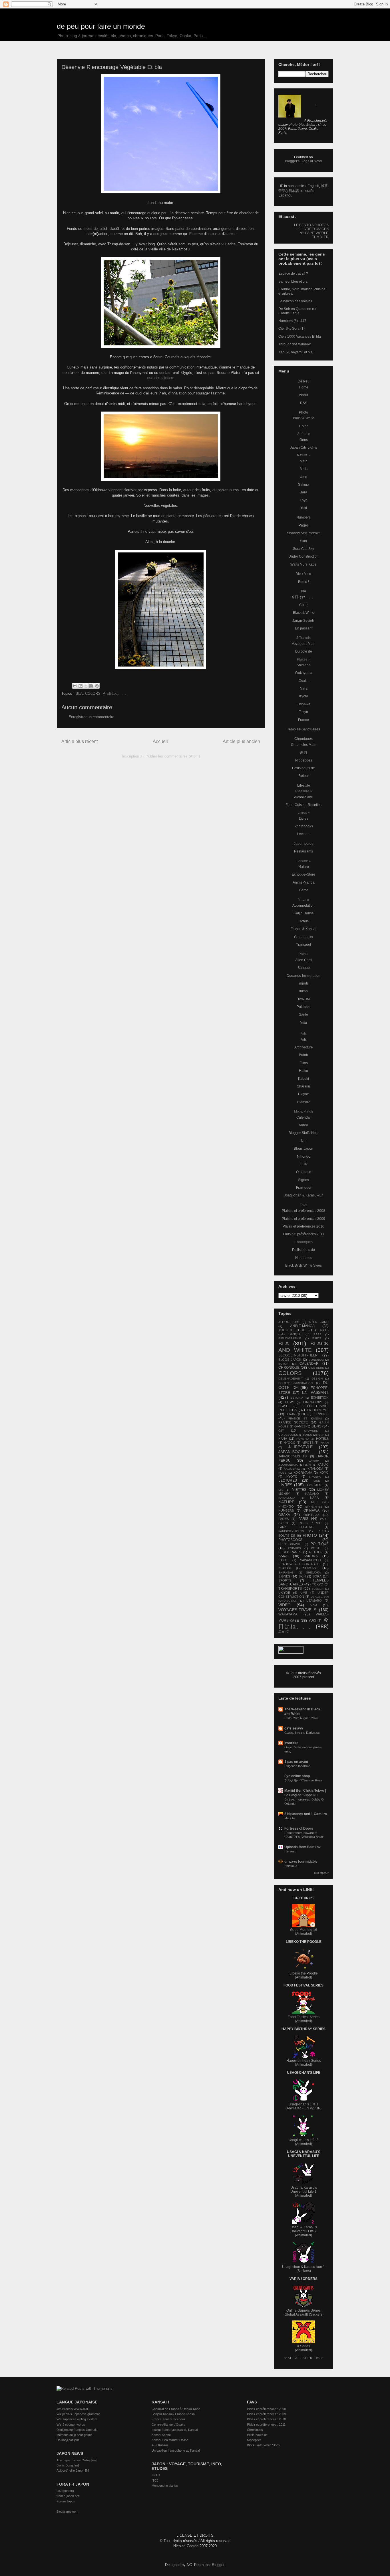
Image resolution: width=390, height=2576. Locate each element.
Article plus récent (80, 741)
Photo (303, 412)
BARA (317, 1334)
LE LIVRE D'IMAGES (312, 229)
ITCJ (155, 2480)
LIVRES (285, 1485)
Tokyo (303, 712)
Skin (303, 541)
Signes (303, 1180)
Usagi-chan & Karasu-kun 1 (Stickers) (303, 2269)
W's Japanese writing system (77, 2419)
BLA (79, 693)
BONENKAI (316, 1360)
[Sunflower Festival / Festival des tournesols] (161, 347)
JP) (319, 2108)
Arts (304, 1040)
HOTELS (322, 1439)
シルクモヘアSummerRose (303, 1780)
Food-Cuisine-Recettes (303, 805)
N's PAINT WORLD (314, 233)
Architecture (304, 1047)
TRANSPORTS (290, 1589)
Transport (303, 945)
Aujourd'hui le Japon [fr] (73, 2470)
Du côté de (304, 651)
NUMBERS (286, 1510)
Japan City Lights (303, 447)
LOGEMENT (314, 1485)
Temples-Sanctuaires (304, 729)
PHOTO (310, 1535)
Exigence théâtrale (297, 1766)
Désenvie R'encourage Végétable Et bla (112, 67)
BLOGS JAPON (290, 1360)
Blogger (218, 2565)
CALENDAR (309, 1364)
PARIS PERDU (310, 1523)
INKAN (324, 1443)
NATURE (286, 1502)
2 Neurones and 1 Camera (306, 1814)
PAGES (284, 1519)
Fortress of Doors (299, 1828)
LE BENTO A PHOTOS (311, 225)
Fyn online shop (297, 1776)
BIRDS (317, 1338)
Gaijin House (304, 913)
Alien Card (303, 960)
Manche (290, 1818)
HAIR (321, 1435)
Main (304, 461)
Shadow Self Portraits (304, 533)
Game (304, 890)
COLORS (93, 693)
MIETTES (299, 1490)
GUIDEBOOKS (288, 1435)
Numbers (303, 517)
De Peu (304, 381)
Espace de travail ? (293, 274)
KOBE (283, 1473)
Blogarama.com (67, 2512)
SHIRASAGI (286, 1572)
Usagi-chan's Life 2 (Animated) (303, 2142)
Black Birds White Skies (303, 1265)
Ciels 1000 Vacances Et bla (300, 337)
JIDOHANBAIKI (289, 1465)
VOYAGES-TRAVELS (297, 1610)
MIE (281, 1490)
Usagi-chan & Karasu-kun (303, 1195)
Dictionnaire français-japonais (77, 2430)
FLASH (283, 1406)
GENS (316, 1426)
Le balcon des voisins (295, 301)
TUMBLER (320, 237)
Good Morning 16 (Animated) (304, 1932)
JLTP (304, 1164)
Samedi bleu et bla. (293, 282)
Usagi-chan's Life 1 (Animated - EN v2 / (302, 2106)
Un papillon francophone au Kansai (176, 2451)
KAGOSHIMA (293, 1469)
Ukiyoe (303, 1094)
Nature (304, 867)
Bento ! (303, 582)
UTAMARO (314, 1601)
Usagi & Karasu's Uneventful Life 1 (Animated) (304, 2192)
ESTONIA (297, 1398)
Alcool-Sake (303, 797)
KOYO (324, 1473)
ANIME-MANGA (302, 1326)
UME (304, 1593)
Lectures (304, 834)
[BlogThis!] (81, 686)
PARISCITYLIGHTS (291, 1531)
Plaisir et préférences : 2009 (266, 2414)
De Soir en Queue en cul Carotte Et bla (297, 311)
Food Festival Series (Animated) (304, 2019)
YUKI (312, 1621)
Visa (303, 1022)
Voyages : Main (304, 644)
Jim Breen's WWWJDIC (73, 2409)
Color (303, 426)
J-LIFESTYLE (300, 1447)
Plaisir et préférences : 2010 (266, 2419)
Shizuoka (291, 1866)
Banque (304, 968)
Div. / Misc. (304, 574)
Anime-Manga (304, 882)
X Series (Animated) (303, 2348)
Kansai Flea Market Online (170, 2440)
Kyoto (304, 696)
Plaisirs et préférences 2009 (303, 1219)
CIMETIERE (316, 1368)
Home (304, 387)
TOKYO (318, 1584)
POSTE (316, 1548)
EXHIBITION (320, 1398)
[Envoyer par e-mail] (75, 686)
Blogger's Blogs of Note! (303, 161)
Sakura (304, 485)
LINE (317, 1481)
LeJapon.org (65, 2491)
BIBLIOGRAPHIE (290, 1338)
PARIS (303, 1519)
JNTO (156, 2475)
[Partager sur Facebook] (91, 686)
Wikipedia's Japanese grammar (78, 2414)
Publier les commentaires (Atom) (173, 756)
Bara (303, 492)
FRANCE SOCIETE (293, 1422)
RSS (304, 403)
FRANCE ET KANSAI (305, 1418)
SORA (317, 1576)
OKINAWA (311, 1510)
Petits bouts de (303, 768)
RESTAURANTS (290, 1552)
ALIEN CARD (319, 1322)
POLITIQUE (320, 1544)
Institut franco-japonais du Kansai (175, 2430)
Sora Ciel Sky (303, 549)
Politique (303, 1007)
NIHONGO (286, 1506)
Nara (304, 688)
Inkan (303, 991)
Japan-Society (303, 621)
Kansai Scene (161, 2435)
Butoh (303, 1055)
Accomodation (303, 906)
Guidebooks (303, 937)
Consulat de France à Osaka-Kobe (176, 2409)
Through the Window (294, 344)
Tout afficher (321, 1873)
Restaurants (303, 851)
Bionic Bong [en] (68, 2465)
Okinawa (303, 704)
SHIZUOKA (313, 1572)
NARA (314, 1498)
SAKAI (283, 1556)
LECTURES (288, 1481)
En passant (304, 628)
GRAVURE (311, 1431)
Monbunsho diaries (165, 2486)
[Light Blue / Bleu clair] (161, 192)
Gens (304, 440)
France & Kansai (303, 929)
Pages (304, 525)
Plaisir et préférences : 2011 (266, 2425)
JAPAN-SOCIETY (294, 1452)
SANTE (284, 1560)
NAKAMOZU (287, 1498)
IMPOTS (307, 1443)
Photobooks (304, 826)
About (303, 395)
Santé (303, 1014)
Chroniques (303, 739)
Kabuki (303, 1079)
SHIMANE (311, 1568)
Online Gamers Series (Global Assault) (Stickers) (303, 2312)
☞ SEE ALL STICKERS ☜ (304, 2358)
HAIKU (308, 1435)
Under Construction (303, 556)
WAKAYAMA (288, 1614)
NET (315, 1502)
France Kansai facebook (169, 2419)
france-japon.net (68, 2496)
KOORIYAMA (303, 1473)
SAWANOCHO (310, 1560)
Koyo (303, 500)
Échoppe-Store (303, 874)
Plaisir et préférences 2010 (303, 1226)
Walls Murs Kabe (303, 564)
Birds (303, 469)
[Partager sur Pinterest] (97, 686)
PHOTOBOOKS (290, 1540)
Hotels (304, 921)
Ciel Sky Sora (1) (292, 329)
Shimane (304, 665)
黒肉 (303, 752)
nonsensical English (303, 186)
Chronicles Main (304, 745)
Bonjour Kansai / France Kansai (173, 2414)
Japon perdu (304, 844)
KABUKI (323, 1465)
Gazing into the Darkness (302, 1733)
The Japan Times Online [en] (77, 2460)
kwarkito (291, 1743)
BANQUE (295, 1334)
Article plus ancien (241, 741)
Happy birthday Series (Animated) (304, 2063)
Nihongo (304, 1157)
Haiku (303, 1071)
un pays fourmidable (301, 1862)
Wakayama (304, 673)
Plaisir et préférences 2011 (304, 1234)
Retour (304, 776)
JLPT (308, 1465)
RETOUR (316, 1552)
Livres (304, 819)
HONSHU (302, 1439)
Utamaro (304, 1102)
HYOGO (290, 1443)
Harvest (290, 1851)
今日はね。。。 (116, 693)
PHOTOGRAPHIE (290, 1544)
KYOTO (292, 1477)
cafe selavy (294, 1728)
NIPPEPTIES (314, 1507)
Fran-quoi (304, 1188)
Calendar (304, 1117)
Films (304, 1063)
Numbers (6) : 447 (292, 321)
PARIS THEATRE (296, 1527)
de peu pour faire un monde (101, 26)
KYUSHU (315, 1477)
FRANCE (321, 1414)
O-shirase (304, 1172)
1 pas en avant (296, 1762)
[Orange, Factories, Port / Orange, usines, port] (161, 480)
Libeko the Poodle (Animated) (304, 1975)
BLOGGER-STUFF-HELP (298, 1355)
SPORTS (285, 1580)
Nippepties (304, 760)
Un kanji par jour (68, 2440)
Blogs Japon (303, 1149)
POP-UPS (294, 1548)
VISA (314, 1605)
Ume (303, 477)
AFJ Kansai (160, 2445)
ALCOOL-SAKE (289, 1322)
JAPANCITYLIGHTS (292, 1456)
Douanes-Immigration (303, 976)
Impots (303, 983)
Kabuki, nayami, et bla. (296, 352)
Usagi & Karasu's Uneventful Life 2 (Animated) (304, 2231)
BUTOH (283, 1364)
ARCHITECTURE (292, 1330)
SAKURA (311, 1556)
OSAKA (284, 1515)
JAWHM (303, 999)
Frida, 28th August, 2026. (302, 1718)
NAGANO (312, 1494)
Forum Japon (66, 2501)
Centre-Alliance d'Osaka (168, 2425)
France (303, 720)
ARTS (324, 1330)
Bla (303, 591)
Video (303, 1125)
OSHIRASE (311, 1515)
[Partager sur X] (86, 686)
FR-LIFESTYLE (318, 1410)
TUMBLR (318, 1589)
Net (304, 1141)
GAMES (300, 1426)
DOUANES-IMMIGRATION (295, 1383)
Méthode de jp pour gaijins (75, 2435)
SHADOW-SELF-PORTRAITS (299, 1564)
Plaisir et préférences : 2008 (266, 2409)
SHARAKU (285, 1568)
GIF (281, 1431)
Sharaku (303, 1086)
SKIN (302, 1576)
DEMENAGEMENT (291, 1379)
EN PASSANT (315, 1392)
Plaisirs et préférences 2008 (303, 1211)
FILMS (290, 1402)
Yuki (304, 508)
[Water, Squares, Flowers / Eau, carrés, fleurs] (161, 668)
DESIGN (317, 1379)
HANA (283, 1439)
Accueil (160, 741)
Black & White (304, 418)
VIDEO (285, 1605)
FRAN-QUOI (296, 1414)
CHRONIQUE (289, 1368)
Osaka (304, 681)
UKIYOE (284, 1593)
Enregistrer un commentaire (91, 717)
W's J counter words (71, 2425)
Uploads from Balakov (302, 1847)
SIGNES (284, 1576)
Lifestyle (304, 785)
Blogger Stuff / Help (304, 1133)
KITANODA (315, 1469)
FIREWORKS (313, 1402)
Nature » (304, 455)
